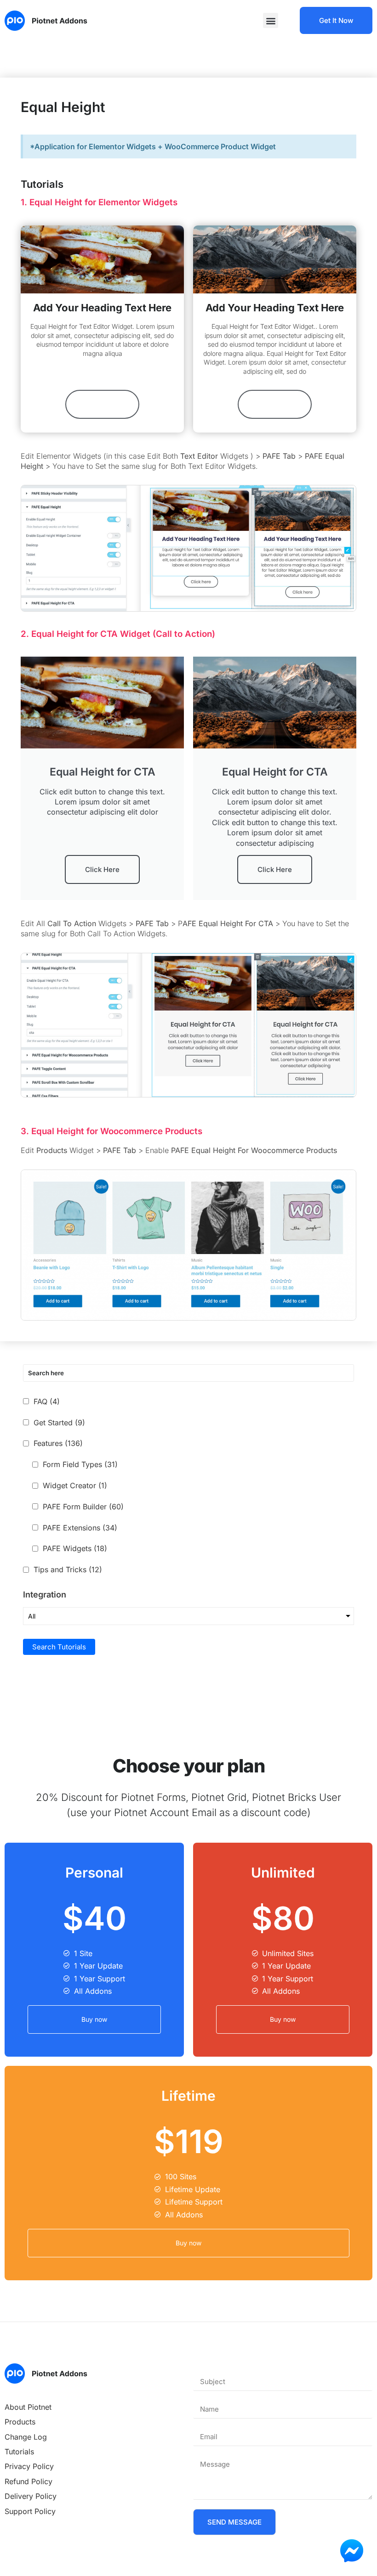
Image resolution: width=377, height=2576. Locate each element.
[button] (271, 20)
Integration (45, 1595)
